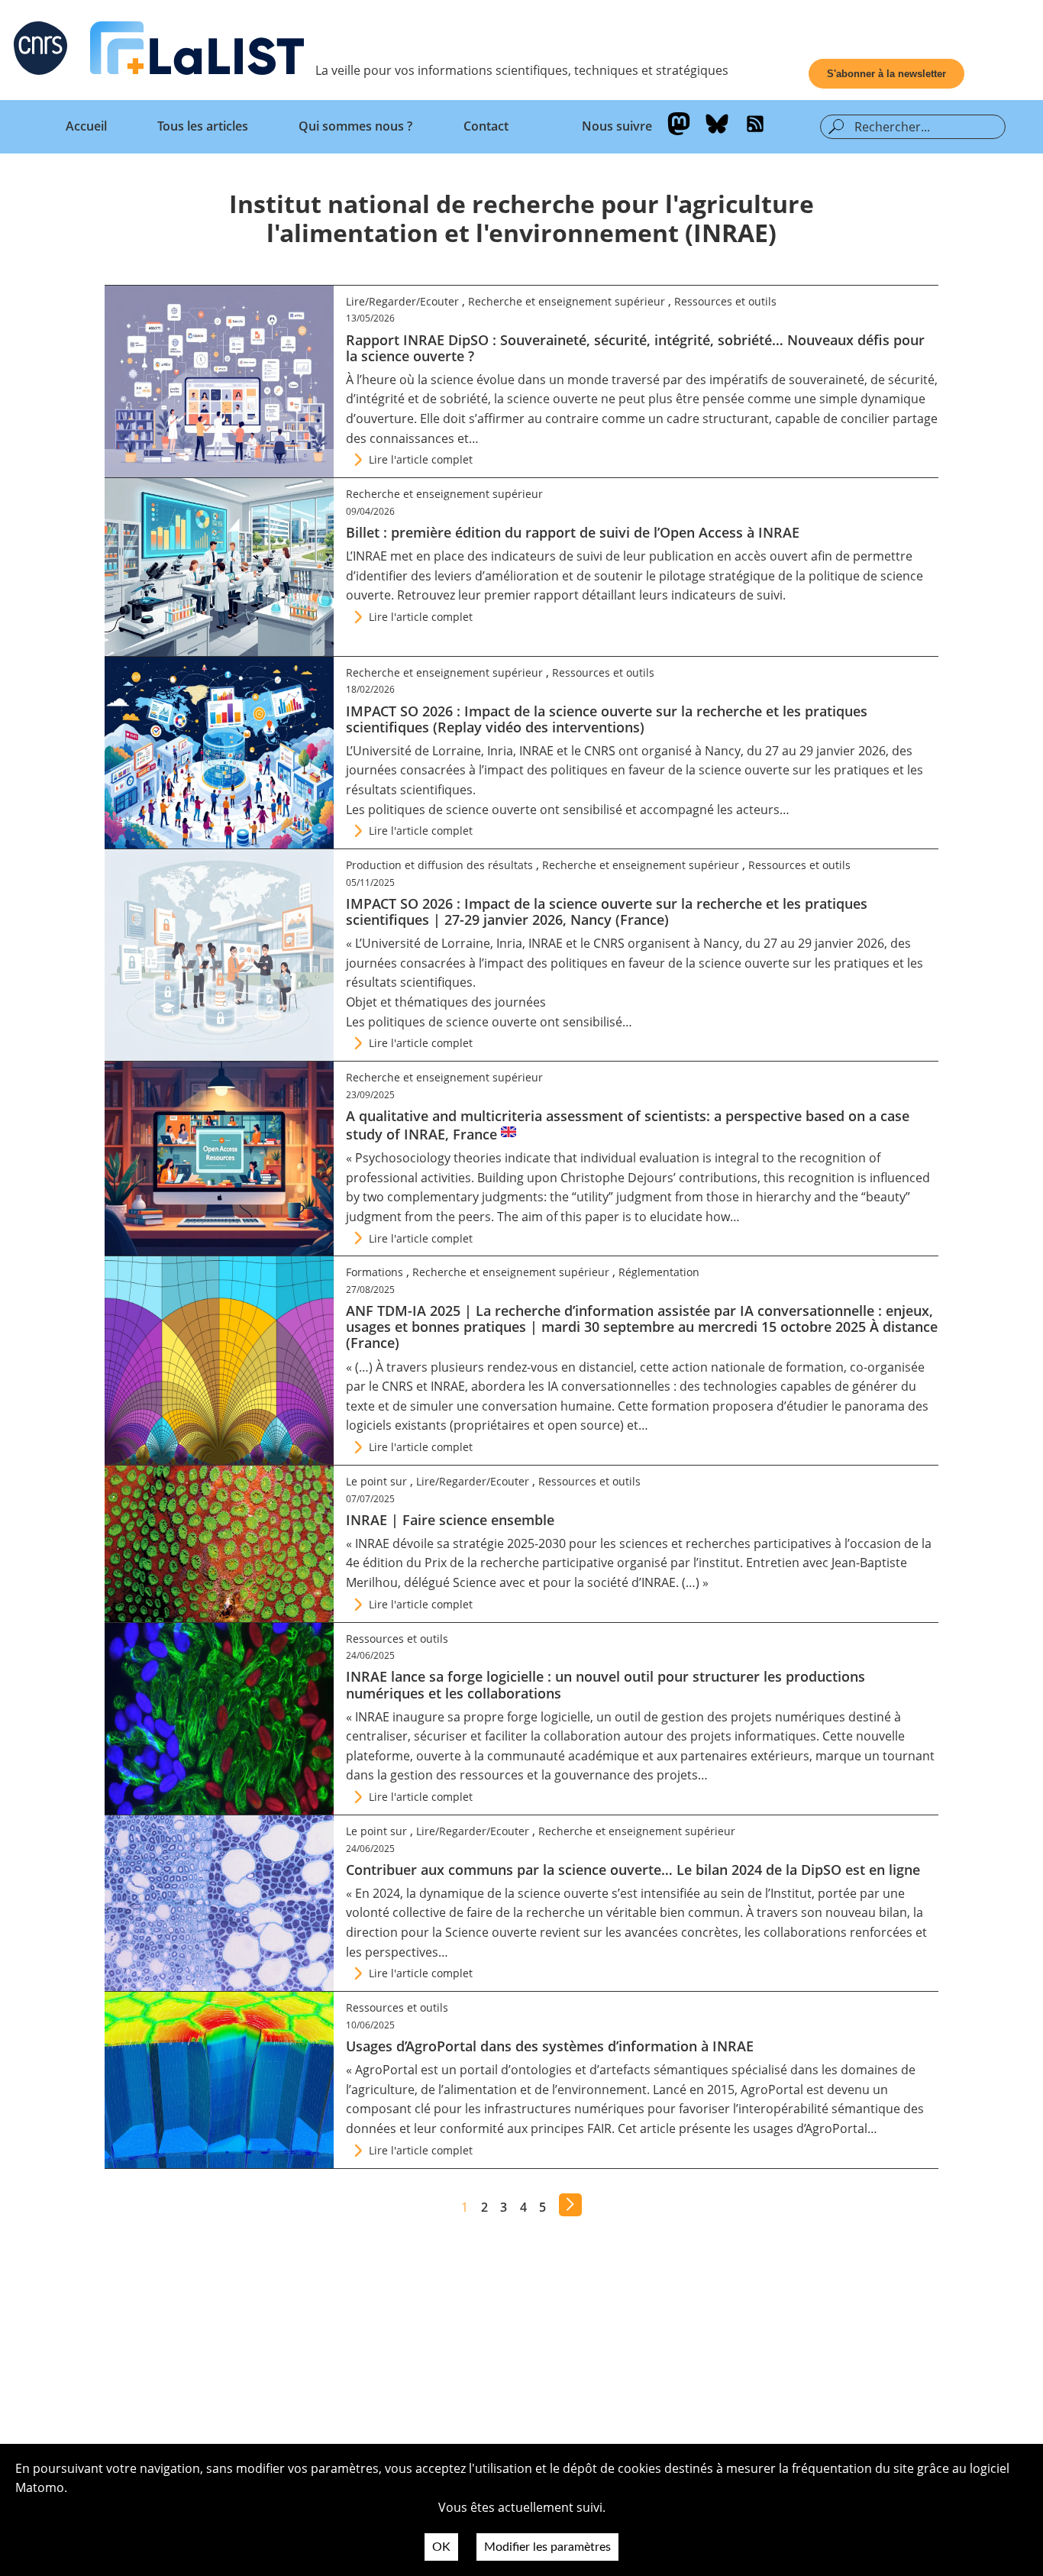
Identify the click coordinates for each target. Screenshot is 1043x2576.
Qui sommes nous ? (355, 126)
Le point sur (376, 1481)
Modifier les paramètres (547, 2547)
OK (441, 2547)
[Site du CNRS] (40, 51)
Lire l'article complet (421, 459)
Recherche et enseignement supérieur (567, 301)
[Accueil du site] (197, 51)
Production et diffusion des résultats (439, 865)
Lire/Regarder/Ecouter (402, 301)
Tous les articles (203, 126)
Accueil (86, 126)
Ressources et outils (725, 301)
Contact (486, 126)
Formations (375, 1272)
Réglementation (659, 1272)
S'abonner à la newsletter (886, 74)
